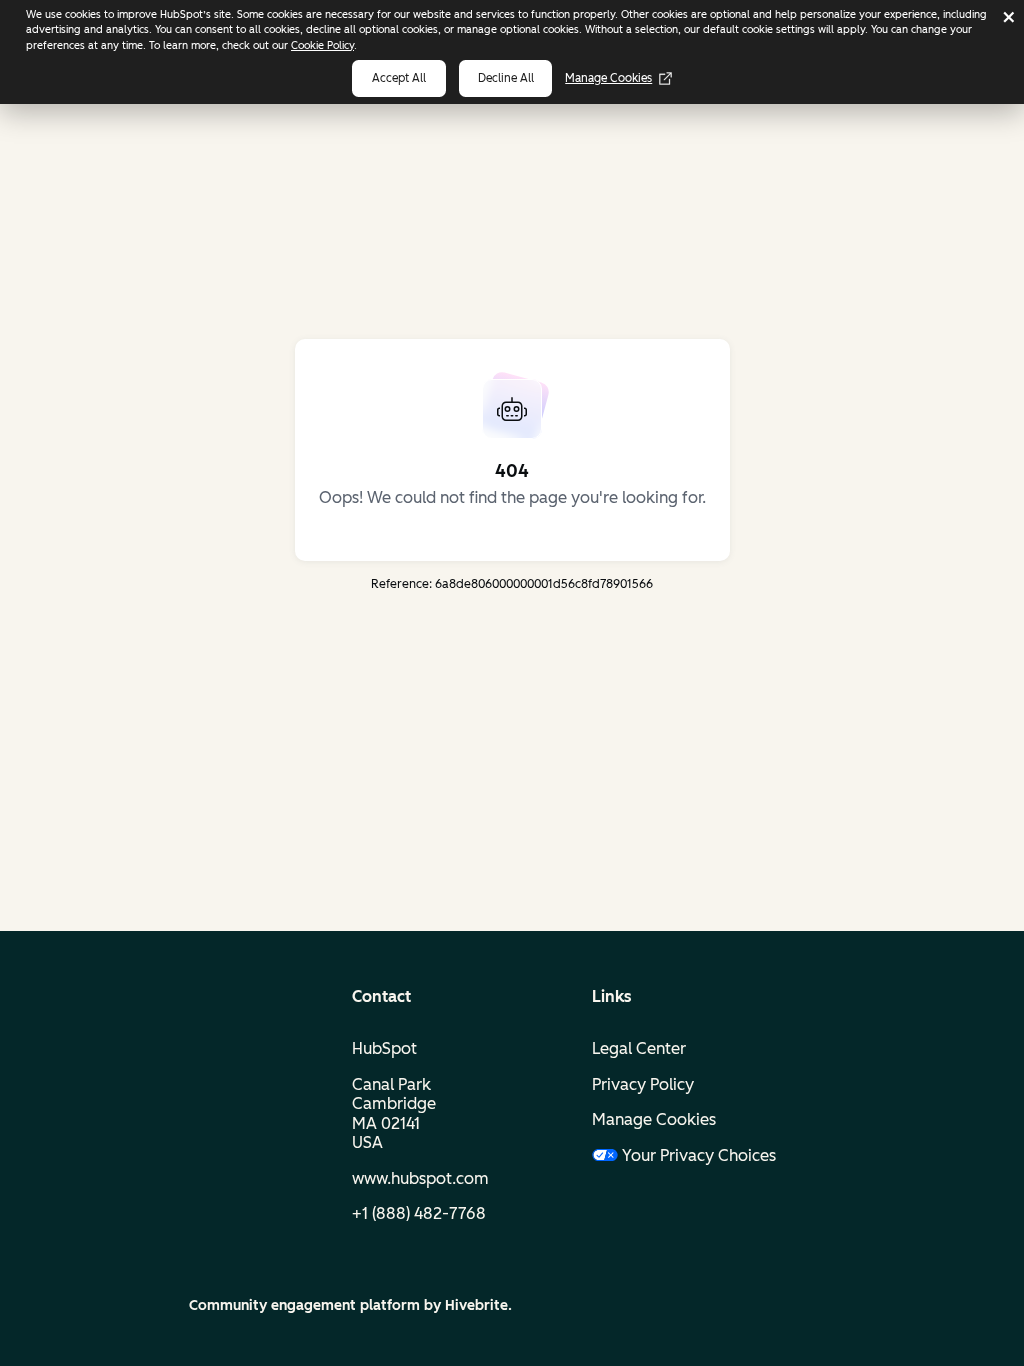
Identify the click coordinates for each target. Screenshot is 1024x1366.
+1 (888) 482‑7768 (419, 1213)
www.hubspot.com (420, 1178)
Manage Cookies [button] (654, 1119)
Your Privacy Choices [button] (699, 1155)
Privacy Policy (643, 1084)
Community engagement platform (304, 1305)
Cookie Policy (322, 45)
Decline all (506, 78)
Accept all (399, 78)
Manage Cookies (608, 78)
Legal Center (639, 1048)
